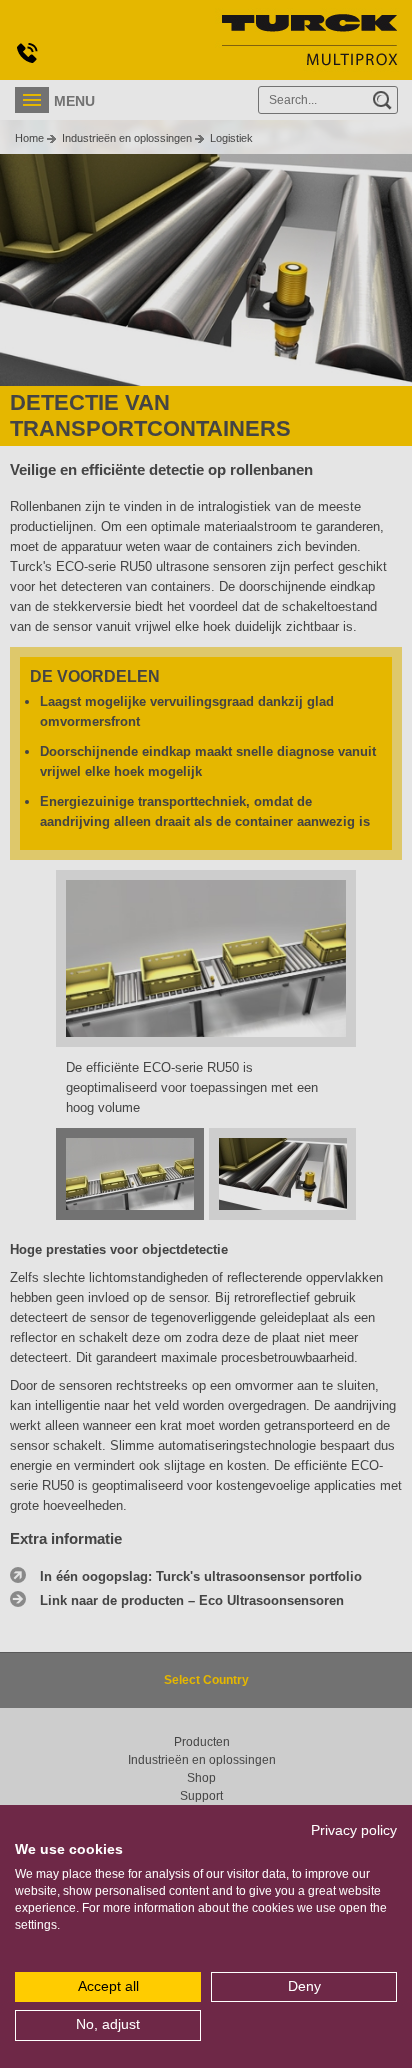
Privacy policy (354, 1830)
